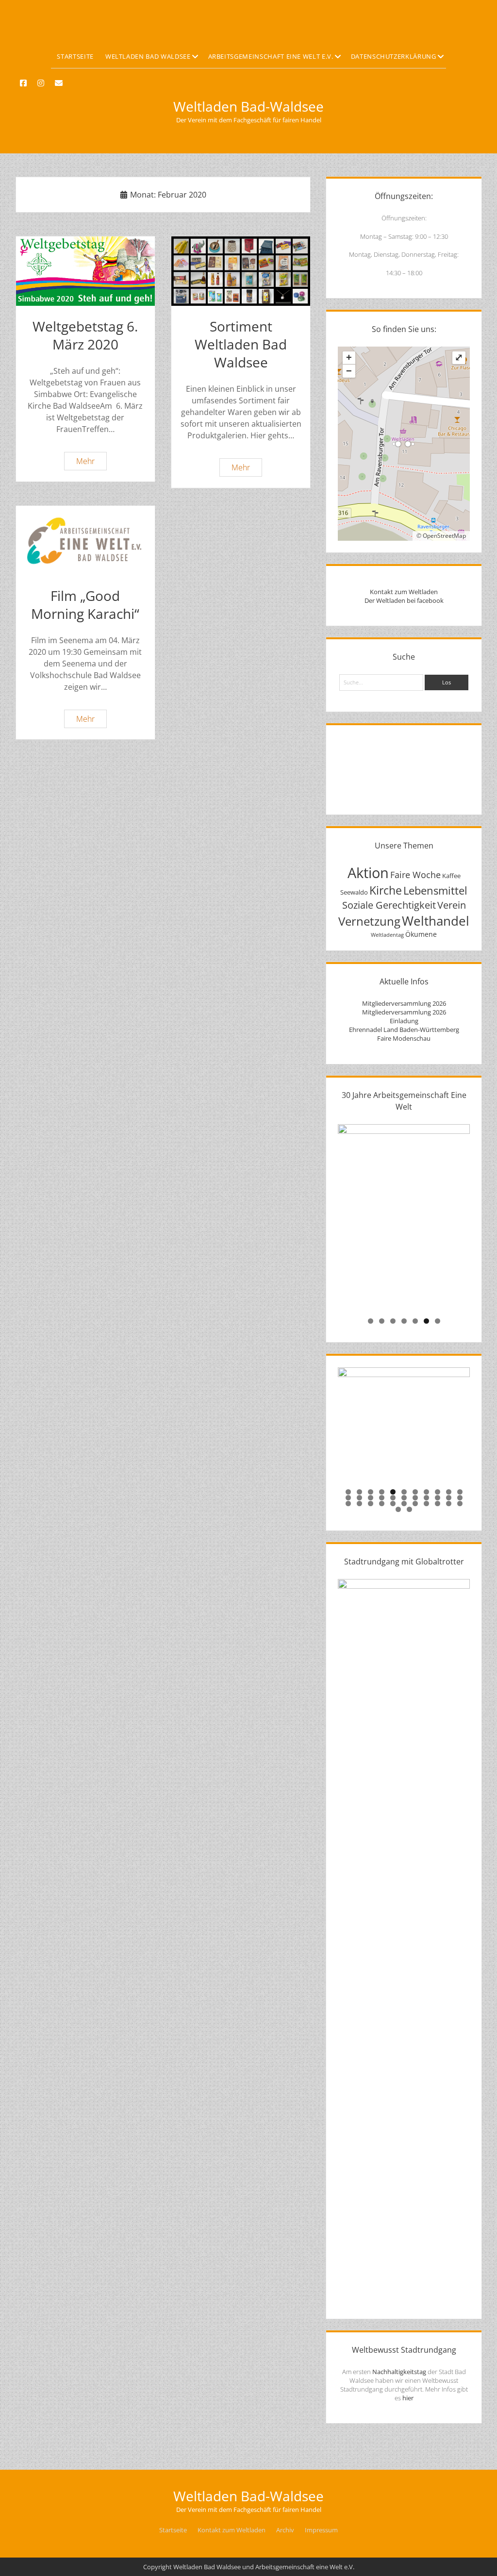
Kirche (386, 890)
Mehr (91, 463)
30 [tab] (427, 1504)
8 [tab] (426, 1492)
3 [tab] (393, 1321)
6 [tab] (426, 1321)
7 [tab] (438, 1321)
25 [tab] (371, 1504)
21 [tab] (449, 1498)
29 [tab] (416, 1504)
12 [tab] (349, 1498)
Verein (452, 905)
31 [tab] (438, 1504)
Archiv (285, 2530)
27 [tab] (393, 1504)
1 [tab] (371, 1321)
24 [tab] (360, 1504)
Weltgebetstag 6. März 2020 (85, 271)
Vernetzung (369, 921)
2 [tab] (382, 1321)
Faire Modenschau (404, 1038)
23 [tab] (349, 1504)
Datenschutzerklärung (394, 56)
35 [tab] (410, 1509)
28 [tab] (405, 1504)
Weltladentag (387, 935)
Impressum (321, 2530)
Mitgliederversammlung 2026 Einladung (404, 1016)
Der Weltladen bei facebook (404, 600)
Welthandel (436, 921)
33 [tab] (460, 1504)
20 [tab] (438, 1498)
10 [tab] (449, 1492)
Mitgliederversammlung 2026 (404, 1003)
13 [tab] (360, 1498)
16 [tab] (393, 1498)
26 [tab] (382, 1504)
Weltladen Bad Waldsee (148, 56)
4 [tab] (404, 1321)
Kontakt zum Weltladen (404, 592)
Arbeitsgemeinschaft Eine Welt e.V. (271, 56)
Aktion (368, 873)
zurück (350, 1215)
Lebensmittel (435, 890)
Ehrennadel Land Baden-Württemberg (404, 1030)
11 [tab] (460, 1492)
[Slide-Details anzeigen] (404, 1218)
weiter (458, 1215)
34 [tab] (399, 1509)
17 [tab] (405, 1498)
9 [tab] (438, 1492)
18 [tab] (416, 1498)
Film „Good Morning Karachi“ (85, 540)
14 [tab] (371, 1498)
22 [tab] (460, 1498)
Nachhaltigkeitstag (399, 2372)
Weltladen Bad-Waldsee (248, 106)
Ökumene (421, 934)
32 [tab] (449, 1504)
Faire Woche (415, 874)
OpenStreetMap (444, 536)
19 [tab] (427, 1498)
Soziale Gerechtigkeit (389, 905)
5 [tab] (415, 1321)
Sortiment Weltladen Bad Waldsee (241, 271)
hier (408, 2398)
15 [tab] (382, 1498)
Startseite (75, 56)
